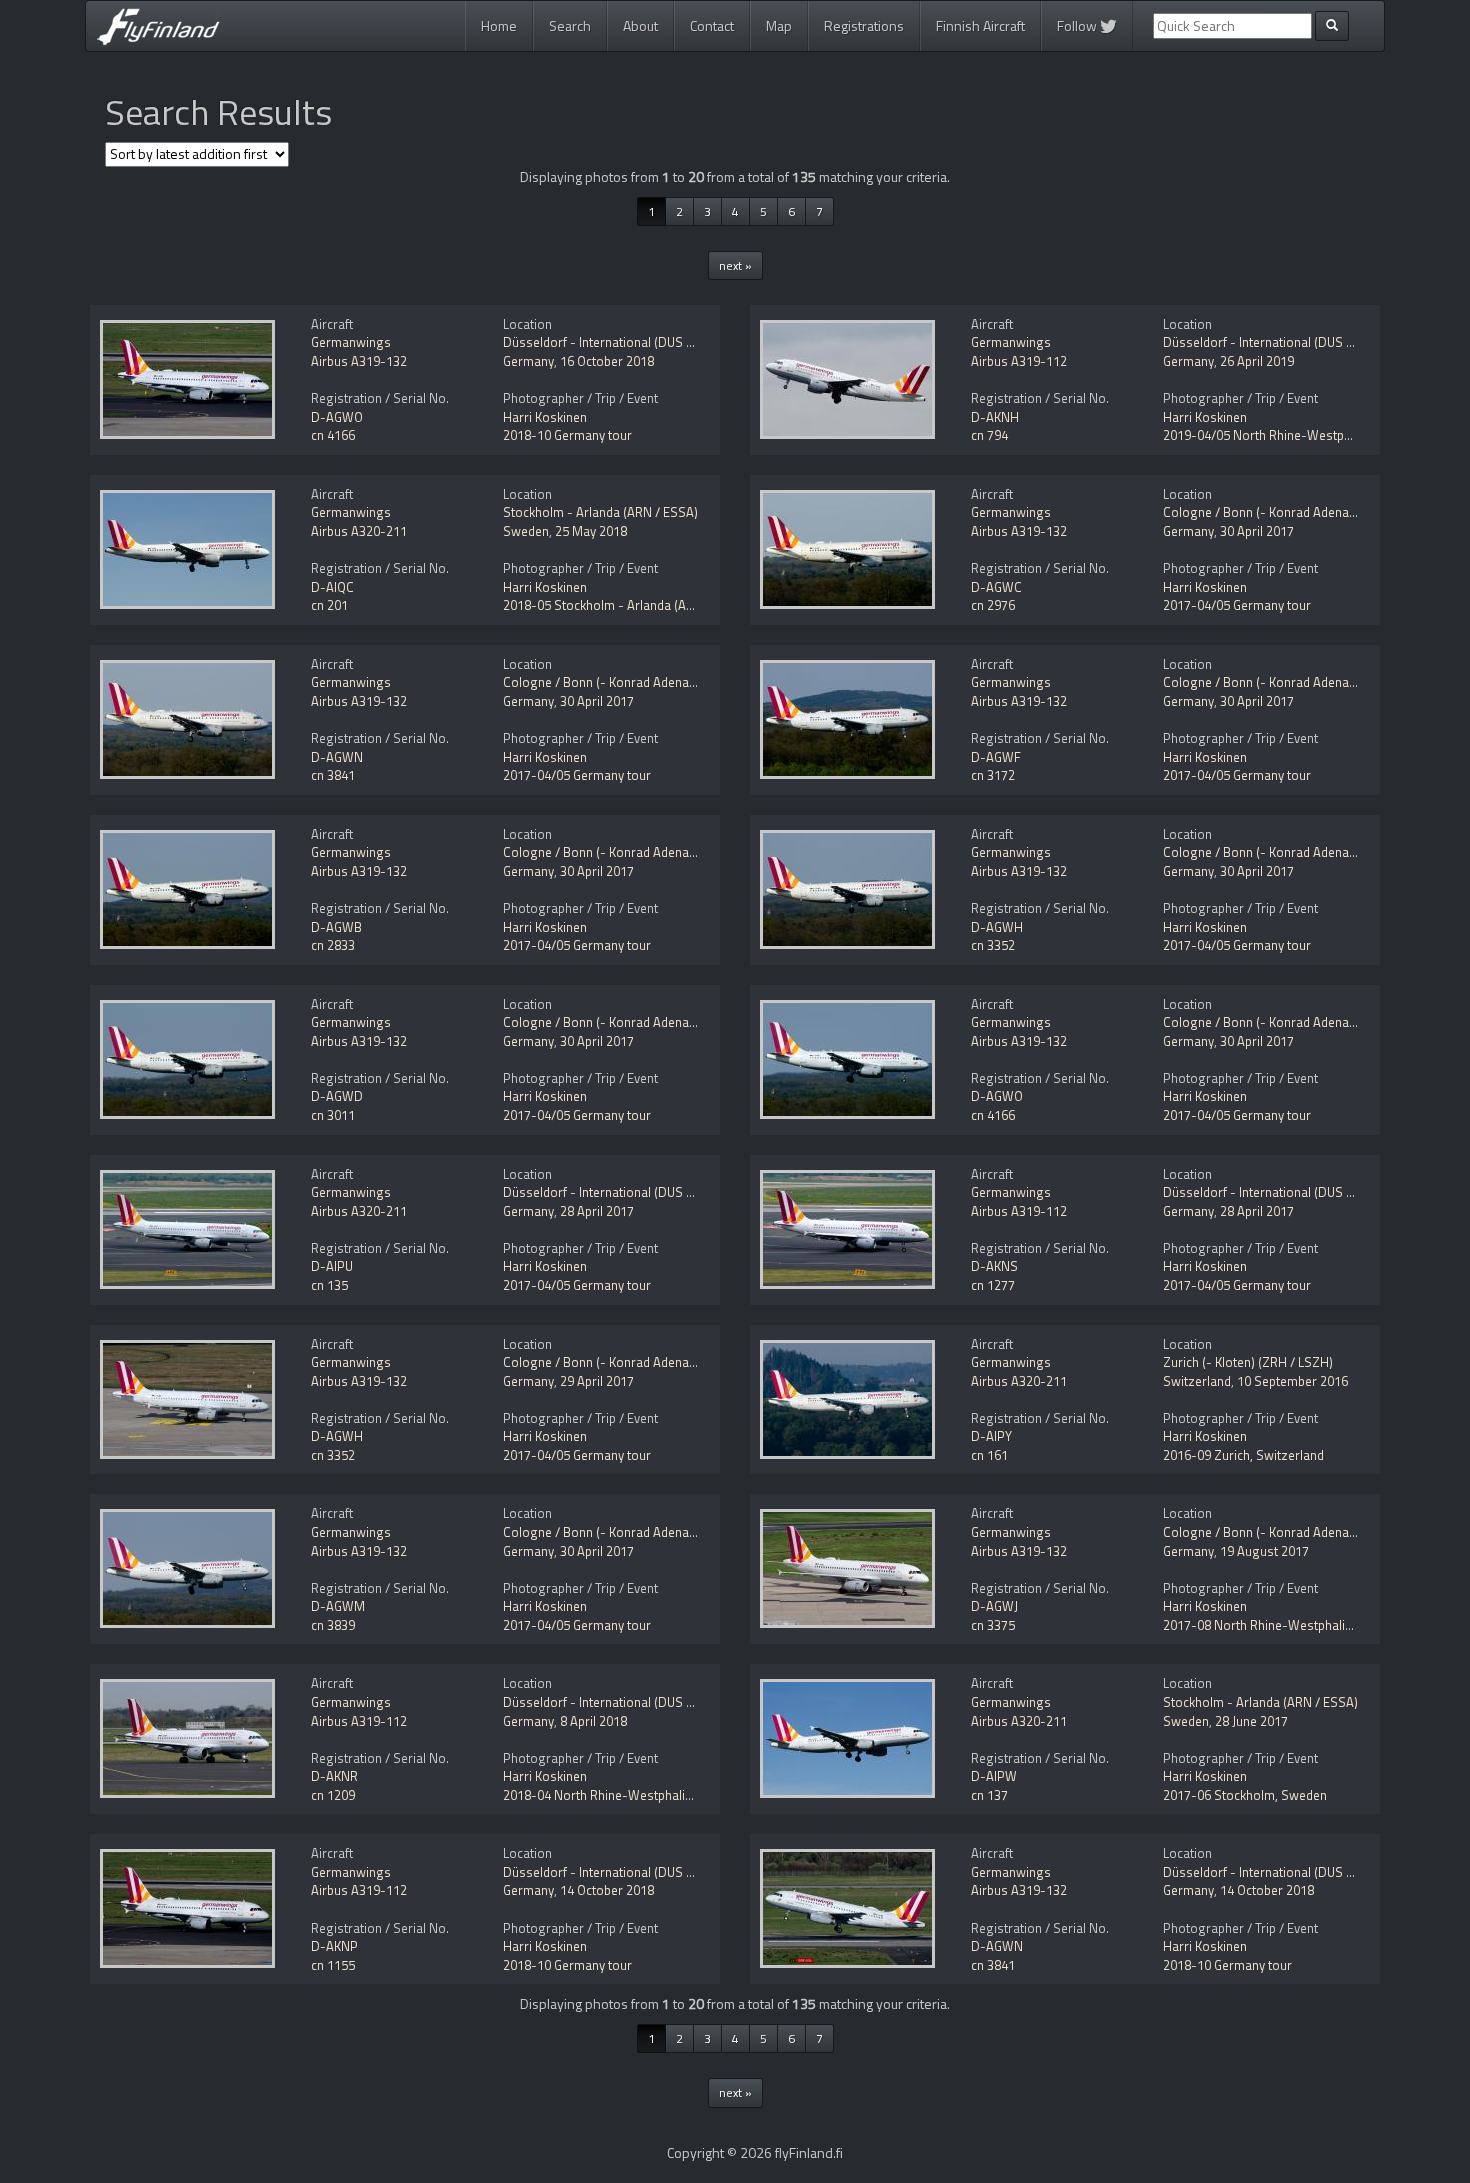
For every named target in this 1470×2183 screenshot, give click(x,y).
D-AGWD (337, 1096)
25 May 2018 (591, 531)
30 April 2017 (1257, 531)
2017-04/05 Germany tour (1237, 605)
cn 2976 (993, 605)
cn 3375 (993, 1625)
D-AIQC (332, 587)
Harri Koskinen (545, 417)
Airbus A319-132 (359, 361)
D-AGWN (337, 757)
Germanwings (351, 342)
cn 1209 (333, 1795)
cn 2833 (333, 945)
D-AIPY (991, 1436)
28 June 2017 (1251, 1721)
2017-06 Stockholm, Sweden (1245, 1795)
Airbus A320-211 (359, 531)
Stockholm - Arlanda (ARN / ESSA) (600, 512)
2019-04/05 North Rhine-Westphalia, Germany (1295, 435)
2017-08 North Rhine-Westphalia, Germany (1286, 1625)
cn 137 (989, 1795)
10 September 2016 (1292, 1381)
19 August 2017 (1264, 1551)
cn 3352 (993, 945)
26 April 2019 (1257, 361)
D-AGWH (997, 927)
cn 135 (329, 1285)
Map (779, 25)
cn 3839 (333, 1625)
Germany (528, 361)
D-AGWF (996, 757)
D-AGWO (337, 417)
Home (499, 25)
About (640, 25)
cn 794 (989, 435)
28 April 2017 (597, 1211)
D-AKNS (994, 1266)
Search (570, 25)
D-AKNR (334, 1776)
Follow (1078, 25)
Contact (712, 25)
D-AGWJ (994, 1606)
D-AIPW (994, 1776)
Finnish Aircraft (980, 25)
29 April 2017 (597, 1381)
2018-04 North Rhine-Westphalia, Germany (626, 1795)
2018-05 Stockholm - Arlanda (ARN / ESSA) (626, 605)
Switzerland (1197, 1381)
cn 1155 (333, 1965)
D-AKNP (334, 1946)
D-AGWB (336, 927)
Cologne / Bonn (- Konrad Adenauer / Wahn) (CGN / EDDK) (669, 682)
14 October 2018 (607, 1890)
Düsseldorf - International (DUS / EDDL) (616, 342)
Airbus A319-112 (1019, 361)
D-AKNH (995, 417)
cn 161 (989, 1455)
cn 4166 (333, 435)
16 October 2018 (607, 361)
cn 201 (329, 605)
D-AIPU (332, 1266)
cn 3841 (333, 775)
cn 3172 (993, 775)
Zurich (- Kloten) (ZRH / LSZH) (1248, 1362)
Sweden (526, 531)
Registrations (864, 25)
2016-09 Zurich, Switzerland (1243, 1455)
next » (735, 265)
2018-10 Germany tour (567, 435)
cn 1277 (993, 1285)
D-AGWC (996, 587)
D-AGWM (338, 1606)
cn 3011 (333, 1115)
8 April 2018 (593, 1721)
